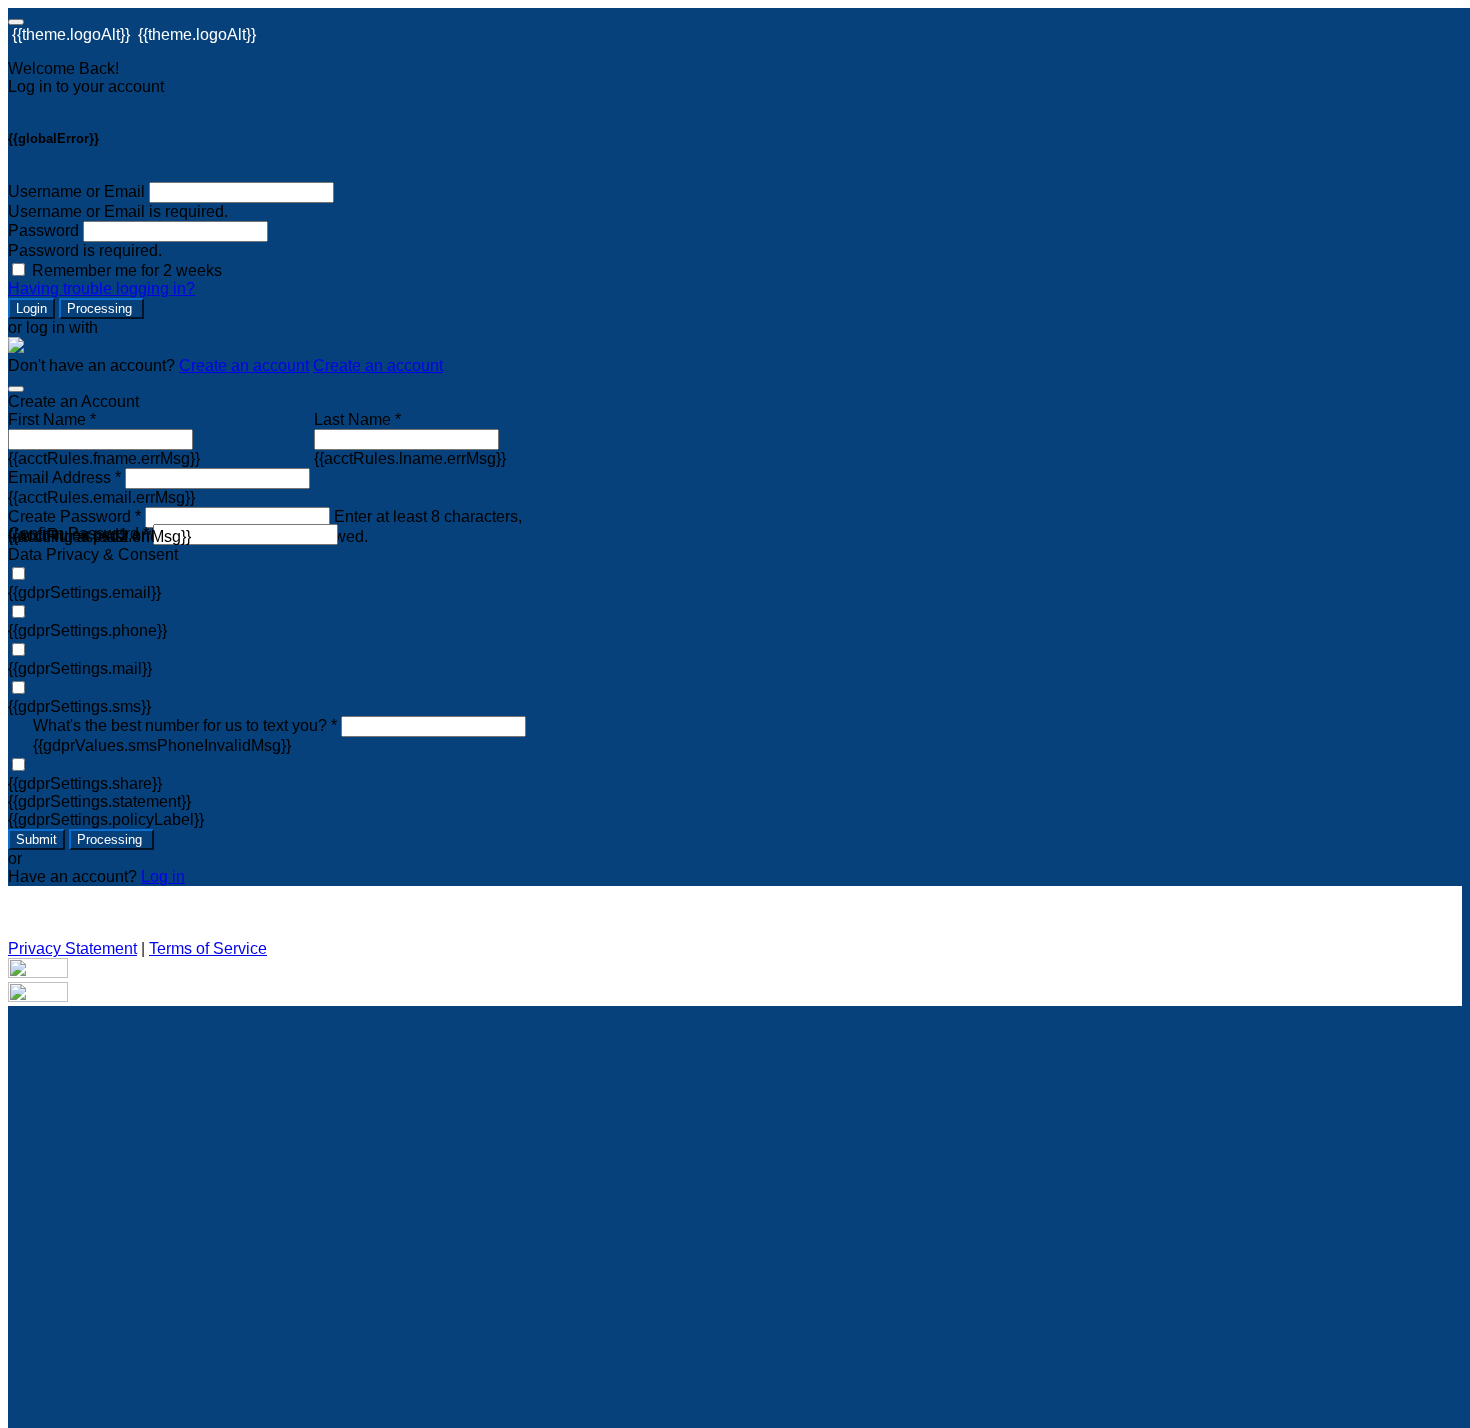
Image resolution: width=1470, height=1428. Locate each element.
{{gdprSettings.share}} (85, 783)
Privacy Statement (72, 948)
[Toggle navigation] (16, 22)
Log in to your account (86, 86)
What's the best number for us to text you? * (185, 725)
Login (31, 308)
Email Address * (64, 477)
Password (43, 230)
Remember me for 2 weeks (127, 270)
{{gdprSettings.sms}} (79, 706)
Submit (36, 839)
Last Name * (357, 419)
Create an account (244, 365)
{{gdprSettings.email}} (84, 592)
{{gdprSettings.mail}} (80, 668)
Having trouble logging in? (101, 288)
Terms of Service (208, 948)
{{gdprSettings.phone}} (87, 630)
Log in (163, 876)
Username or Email (76, 191)
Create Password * (74, 516)
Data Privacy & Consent (93, 554)
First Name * (52, 419)
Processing (101, 308)
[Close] (16, 389)
